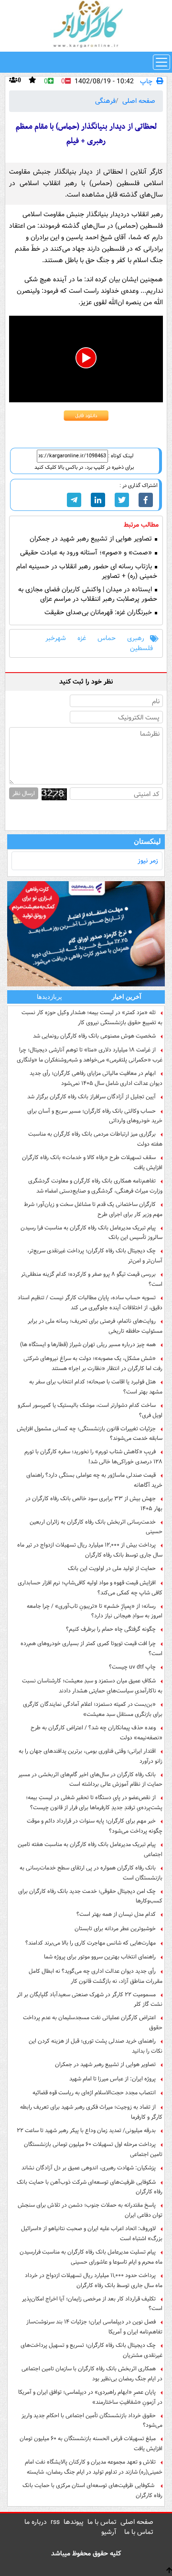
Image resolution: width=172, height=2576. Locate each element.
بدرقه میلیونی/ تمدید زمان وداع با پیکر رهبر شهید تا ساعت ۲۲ (86, 2130)
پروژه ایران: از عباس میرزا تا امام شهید (113, 2079)
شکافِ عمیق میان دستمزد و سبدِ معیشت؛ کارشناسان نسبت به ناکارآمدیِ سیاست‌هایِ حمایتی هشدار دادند (92, 1686)
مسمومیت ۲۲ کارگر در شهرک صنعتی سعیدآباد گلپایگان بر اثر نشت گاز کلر (90, 2000)
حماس (107, 638)
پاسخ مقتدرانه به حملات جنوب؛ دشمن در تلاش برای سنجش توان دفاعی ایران (90, 2210)
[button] (86, 358)
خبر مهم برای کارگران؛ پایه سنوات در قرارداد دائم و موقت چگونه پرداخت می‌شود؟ (95, 1826)
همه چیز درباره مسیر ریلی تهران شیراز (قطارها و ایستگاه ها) (88, 1344)
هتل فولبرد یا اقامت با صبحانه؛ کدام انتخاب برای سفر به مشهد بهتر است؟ (96, 1387)
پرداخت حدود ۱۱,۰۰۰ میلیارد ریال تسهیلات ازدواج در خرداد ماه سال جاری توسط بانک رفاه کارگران (94, 2280)
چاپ (146, 82)
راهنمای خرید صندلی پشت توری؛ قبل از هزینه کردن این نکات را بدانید (96, 2046)
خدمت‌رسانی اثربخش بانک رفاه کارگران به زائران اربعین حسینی (96, 1527)
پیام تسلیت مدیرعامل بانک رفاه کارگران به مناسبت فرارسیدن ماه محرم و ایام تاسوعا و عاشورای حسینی (91, 2257)
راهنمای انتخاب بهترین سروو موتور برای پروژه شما (100, 1957)
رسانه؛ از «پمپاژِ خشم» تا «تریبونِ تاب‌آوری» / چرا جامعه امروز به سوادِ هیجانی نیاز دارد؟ (95, 1611)
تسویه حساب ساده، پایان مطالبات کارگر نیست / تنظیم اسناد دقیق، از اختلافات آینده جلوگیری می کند (90, 1303)
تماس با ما (102, 2522)
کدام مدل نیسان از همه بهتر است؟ (116, 1914)
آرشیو (109, 2532)
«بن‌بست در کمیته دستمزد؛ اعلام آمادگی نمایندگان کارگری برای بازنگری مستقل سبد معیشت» (93, 1709)
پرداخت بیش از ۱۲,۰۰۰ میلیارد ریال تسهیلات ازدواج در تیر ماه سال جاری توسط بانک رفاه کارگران (90, 1550)
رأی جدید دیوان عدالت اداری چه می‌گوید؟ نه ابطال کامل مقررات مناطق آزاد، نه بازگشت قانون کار (96, 1976)
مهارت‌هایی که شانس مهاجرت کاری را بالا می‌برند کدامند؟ (91, 1943)
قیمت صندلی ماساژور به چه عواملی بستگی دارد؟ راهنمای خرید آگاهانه (94, 1480)
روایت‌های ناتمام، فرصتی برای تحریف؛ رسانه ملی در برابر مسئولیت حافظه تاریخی (95, 1326)
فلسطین (141, 648)
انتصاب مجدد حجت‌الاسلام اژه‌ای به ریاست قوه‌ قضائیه (94, 2093)
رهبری (136, 638)
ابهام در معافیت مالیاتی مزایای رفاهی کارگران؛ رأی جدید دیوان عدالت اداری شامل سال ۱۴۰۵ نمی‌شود (96, 1078)
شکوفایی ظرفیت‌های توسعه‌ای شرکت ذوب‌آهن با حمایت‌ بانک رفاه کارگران (90, 2187)
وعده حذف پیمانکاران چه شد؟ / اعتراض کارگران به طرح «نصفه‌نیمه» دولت (97, 1733)
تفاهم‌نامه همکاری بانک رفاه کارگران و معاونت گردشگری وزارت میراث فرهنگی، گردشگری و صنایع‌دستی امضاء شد (95, 1186)
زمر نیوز (148, 861)
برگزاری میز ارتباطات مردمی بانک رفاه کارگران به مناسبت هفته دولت (95, 1139)
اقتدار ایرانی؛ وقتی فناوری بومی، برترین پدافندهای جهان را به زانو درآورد (91, 1756)
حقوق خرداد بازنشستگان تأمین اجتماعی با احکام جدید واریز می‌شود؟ (92, 2421)
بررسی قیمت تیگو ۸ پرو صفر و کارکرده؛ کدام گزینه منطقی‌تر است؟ (92, 1279)
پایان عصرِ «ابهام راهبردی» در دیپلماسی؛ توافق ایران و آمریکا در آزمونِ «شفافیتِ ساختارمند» (90, 2397)
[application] (86, 359)
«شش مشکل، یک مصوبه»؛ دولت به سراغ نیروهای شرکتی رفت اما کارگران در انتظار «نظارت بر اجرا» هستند (93, 1363)
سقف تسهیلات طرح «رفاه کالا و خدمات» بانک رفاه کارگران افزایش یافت (92, 1162)
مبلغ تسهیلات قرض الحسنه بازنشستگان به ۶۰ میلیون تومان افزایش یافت (91, 2443)
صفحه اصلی (139, 101)
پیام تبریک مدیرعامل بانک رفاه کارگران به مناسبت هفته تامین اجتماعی (90, 1849)
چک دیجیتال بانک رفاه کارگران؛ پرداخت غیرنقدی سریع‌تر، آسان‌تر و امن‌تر (95, 1256)
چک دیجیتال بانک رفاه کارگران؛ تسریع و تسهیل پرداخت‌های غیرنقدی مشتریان (91, 2350)
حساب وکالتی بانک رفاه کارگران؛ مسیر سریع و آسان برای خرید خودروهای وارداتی (95, 1116)
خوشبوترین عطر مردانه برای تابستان (115, 1929)
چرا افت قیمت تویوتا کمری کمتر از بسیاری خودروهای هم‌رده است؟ (91, 1648)
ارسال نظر (24, 793)
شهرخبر (56, 638)
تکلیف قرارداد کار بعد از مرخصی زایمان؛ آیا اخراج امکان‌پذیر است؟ (92, 2304)
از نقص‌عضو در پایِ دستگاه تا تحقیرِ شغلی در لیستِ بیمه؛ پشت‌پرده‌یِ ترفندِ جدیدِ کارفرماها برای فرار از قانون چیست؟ (94, 1802)
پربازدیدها (49, 997)
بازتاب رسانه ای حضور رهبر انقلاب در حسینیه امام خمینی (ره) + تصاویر (87, 572)
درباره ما (36, 2522)
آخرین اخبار (127, 997)
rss (55, 2522)
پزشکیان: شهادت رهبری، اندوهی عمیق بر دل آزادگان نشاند (89, 2168)
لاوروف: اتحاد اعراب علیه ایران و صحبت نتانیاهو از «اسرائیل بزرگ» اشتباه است (92, 2233)
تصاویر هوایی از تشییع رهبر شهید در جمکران (92, 539)
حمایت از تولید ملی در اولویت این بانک (112, 1568)
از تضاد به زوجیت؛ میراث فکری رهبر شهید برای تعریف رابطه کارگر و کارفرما (91, 2112)
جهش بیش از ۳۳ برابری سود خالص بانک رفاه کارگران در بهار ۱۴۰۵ (94, 1504)
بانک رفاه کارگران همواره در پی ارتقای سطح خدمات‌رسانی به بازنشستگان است (91, 1873)
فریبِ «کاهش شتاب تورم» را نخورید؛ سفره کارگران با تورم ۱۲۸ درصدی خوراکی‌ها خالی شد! (93, 1457)
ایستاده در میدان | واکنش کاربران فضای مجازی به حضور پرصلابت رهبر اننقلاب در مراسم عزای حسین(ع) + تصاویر (88, 599)
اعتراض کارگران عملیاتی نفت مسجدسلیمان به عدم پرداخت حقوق (93, 2023)
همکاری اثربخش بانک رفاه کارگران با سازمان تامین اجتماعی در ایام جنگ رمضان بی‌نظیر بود (92, 2374)
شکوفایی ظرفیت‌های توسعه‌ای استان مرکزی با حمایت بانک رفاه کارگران (92, 2490)
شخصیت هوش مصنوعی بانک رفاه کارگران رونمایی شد (94, 1036)
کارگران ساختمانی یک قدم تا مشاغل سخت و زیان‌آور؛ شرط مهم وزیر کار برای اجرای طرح (93, 1209)
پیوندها (74, 2522)
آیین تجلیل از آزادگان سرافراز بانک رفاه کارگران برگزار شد (91, 1097)
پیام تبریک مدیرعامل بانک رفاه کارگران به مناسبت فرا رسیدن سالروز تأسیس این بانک (91, 1233)
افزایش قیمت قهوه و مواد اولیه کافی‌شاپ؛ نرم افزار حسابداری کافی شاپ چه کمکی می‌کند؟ (90, 1588)
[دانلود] (86, 416)
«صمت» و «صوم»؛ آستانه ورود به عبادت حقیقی (87, 553)
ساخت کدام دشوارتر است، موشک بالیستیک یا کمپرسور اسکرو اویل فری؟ (90, 1410)
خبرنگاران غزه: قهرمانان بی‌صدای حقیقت (99, 613)
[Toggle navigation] (161, 62)
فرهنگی (105, 101)
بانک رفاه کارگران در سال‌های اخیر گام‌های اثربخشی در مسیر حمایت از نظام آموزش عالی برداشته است (90, 1780)
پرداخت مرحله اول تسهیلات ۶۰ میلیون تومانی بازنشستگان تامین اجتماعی (93, 2149)
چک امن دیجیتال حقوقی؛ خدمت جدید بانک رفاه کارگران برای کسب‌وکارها (90, 1896)
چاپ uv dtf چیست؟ (132, 1667)
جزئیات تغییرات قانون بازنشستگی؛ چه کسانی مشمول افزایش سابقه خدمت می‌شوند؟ (90, 1434)
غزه (82, 638)
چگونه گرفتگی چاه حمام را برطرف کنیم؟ (111, 1629)
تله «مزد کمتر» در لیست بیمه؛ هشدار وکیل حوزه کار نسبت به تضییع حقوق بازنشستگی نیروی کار (92, 1017)
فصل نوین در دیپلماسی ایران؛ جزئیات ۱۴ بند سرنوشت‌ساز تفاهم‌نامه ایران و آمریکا (94, 2327)
